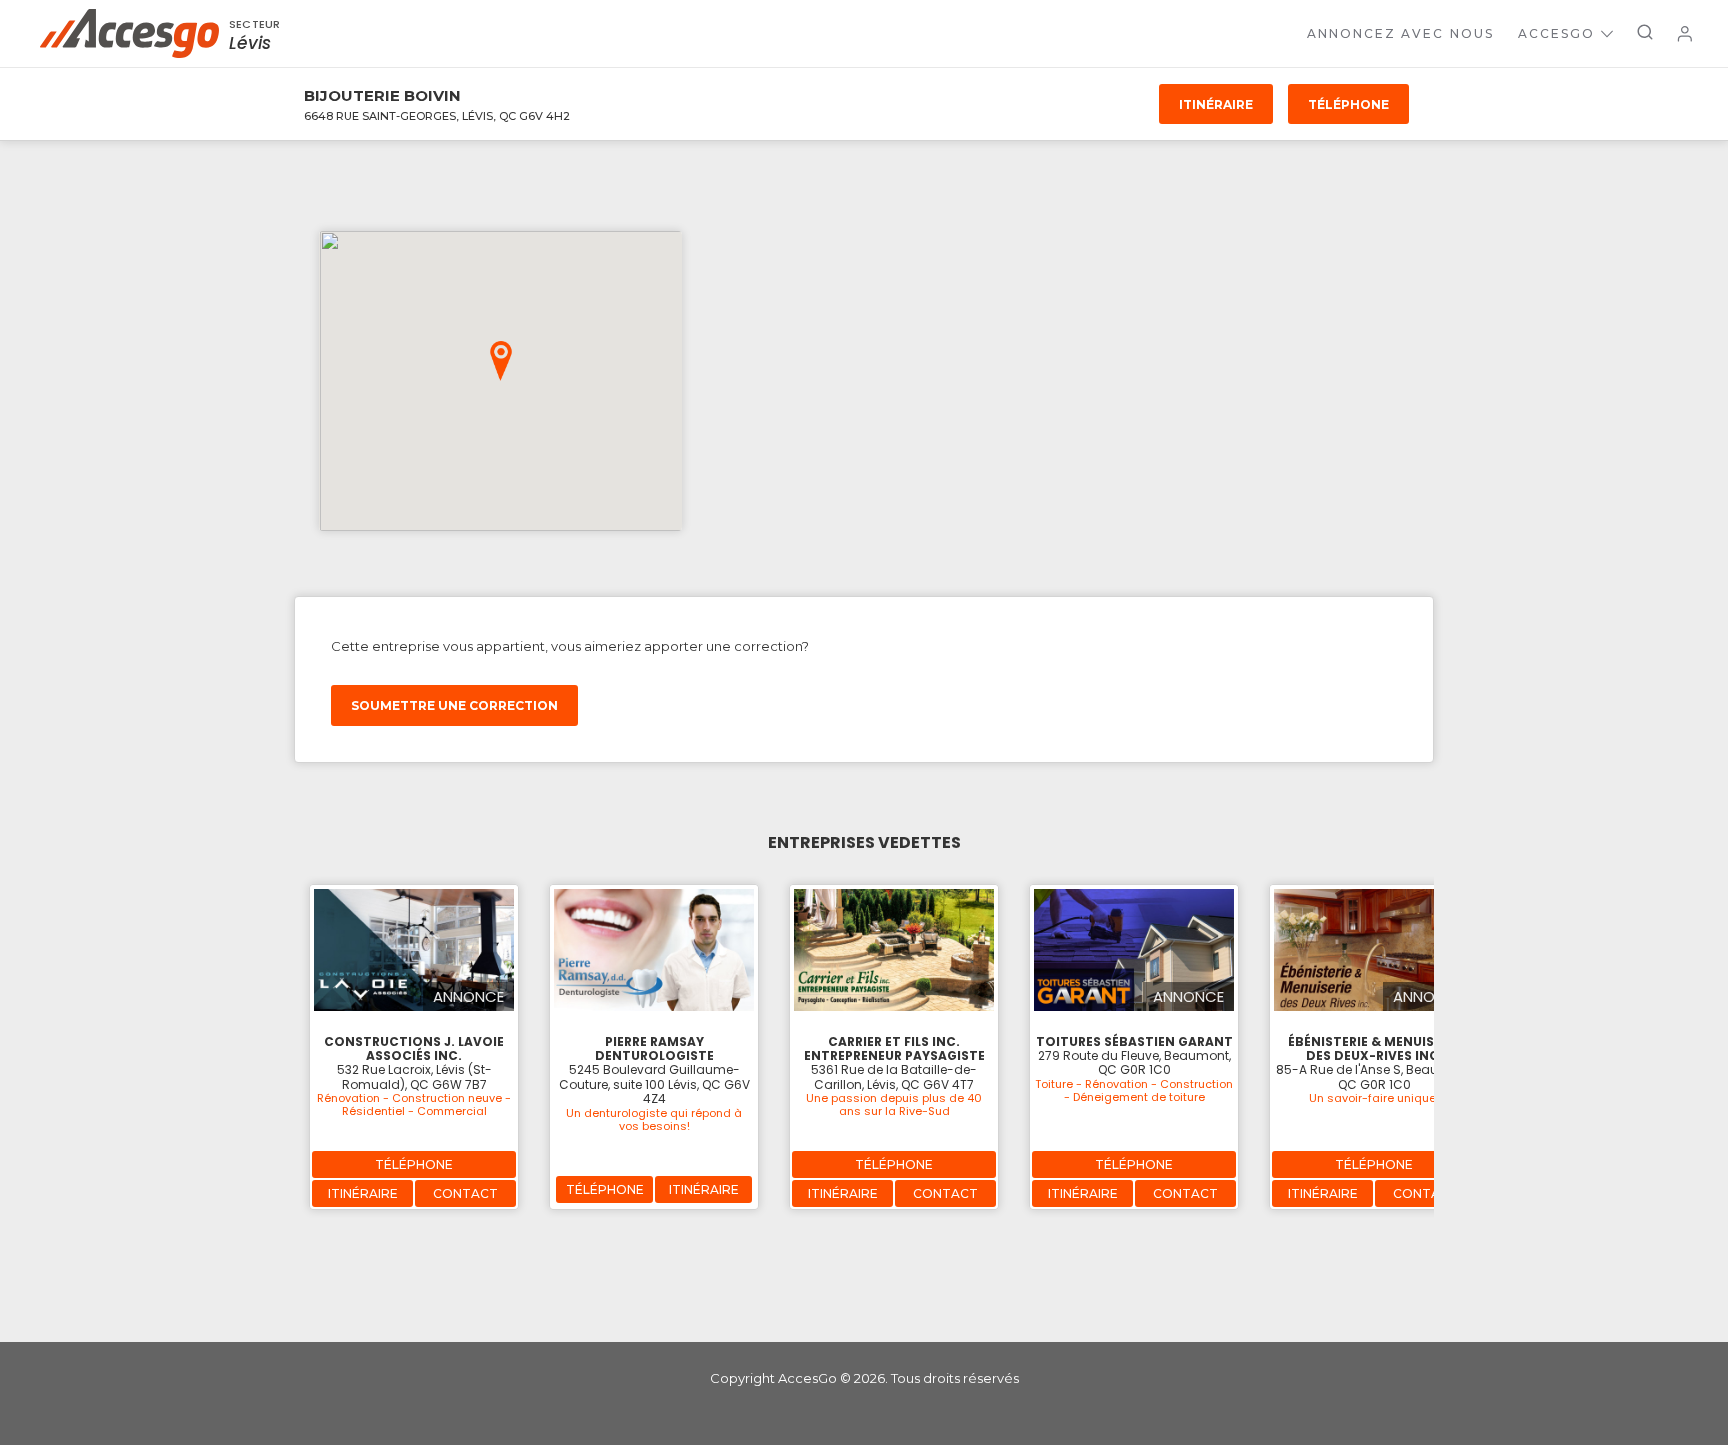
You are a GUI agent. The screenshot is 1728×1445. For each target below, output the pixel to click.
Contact (465, 1193)
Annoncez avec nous (1400, 33)
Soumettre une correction (454, 705)
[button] (501, 361)
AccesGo (1556, 33)
